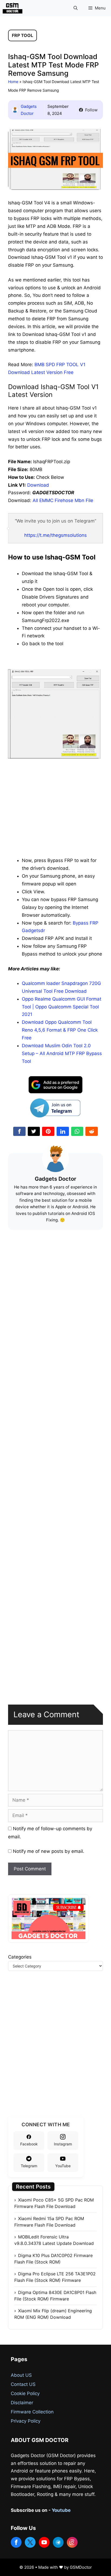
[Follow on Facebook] (16, 2542)
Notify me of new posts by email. (49, 1851)
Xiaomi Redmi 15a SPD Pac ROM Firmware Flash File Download (49, 2222)
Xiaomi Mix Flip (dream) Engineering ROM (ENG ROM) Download (53, 2314)
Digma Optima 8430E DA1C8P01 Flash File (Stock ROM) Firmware (55, 2296)
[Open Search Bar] (76, 8)
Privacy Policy (26, 2421)
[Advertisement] (55, 799)
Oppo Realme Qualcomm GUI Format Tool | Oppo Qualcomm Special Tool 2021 (62, 1007)
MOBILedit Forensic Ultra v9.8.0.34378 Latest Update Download (54, 2240)
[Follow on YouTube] (44, 2542)
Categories (20, 1957)
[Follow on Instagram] (72, 2542)
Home (13, 82)
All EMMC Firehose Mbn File (63, 500)
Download (38, 485)
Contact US (23, 2384)
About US (21, 2375)
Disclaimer (22, 2403)
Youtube (61, 2510)
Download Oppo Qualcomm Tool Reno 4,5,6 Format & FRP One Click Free (60, 1030)
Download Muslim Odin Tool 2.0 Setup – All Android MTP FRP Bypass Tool (62, 1053)
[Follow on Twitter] (30, 2542)
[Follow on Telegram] (58, 2542)
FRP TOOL (22, 35)
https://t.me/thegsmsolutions (55, 535)
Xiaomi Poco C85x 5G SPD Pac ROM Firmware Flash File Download (54, 2203)
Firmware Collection (32, 2412)
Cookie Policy (25, 2393)
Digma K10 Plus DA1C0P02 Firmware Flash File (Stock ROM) (53, 2259)
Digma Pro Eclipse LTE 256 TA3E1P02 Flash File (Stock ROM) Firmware (55, 2277)
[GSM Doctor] (14, 8)
